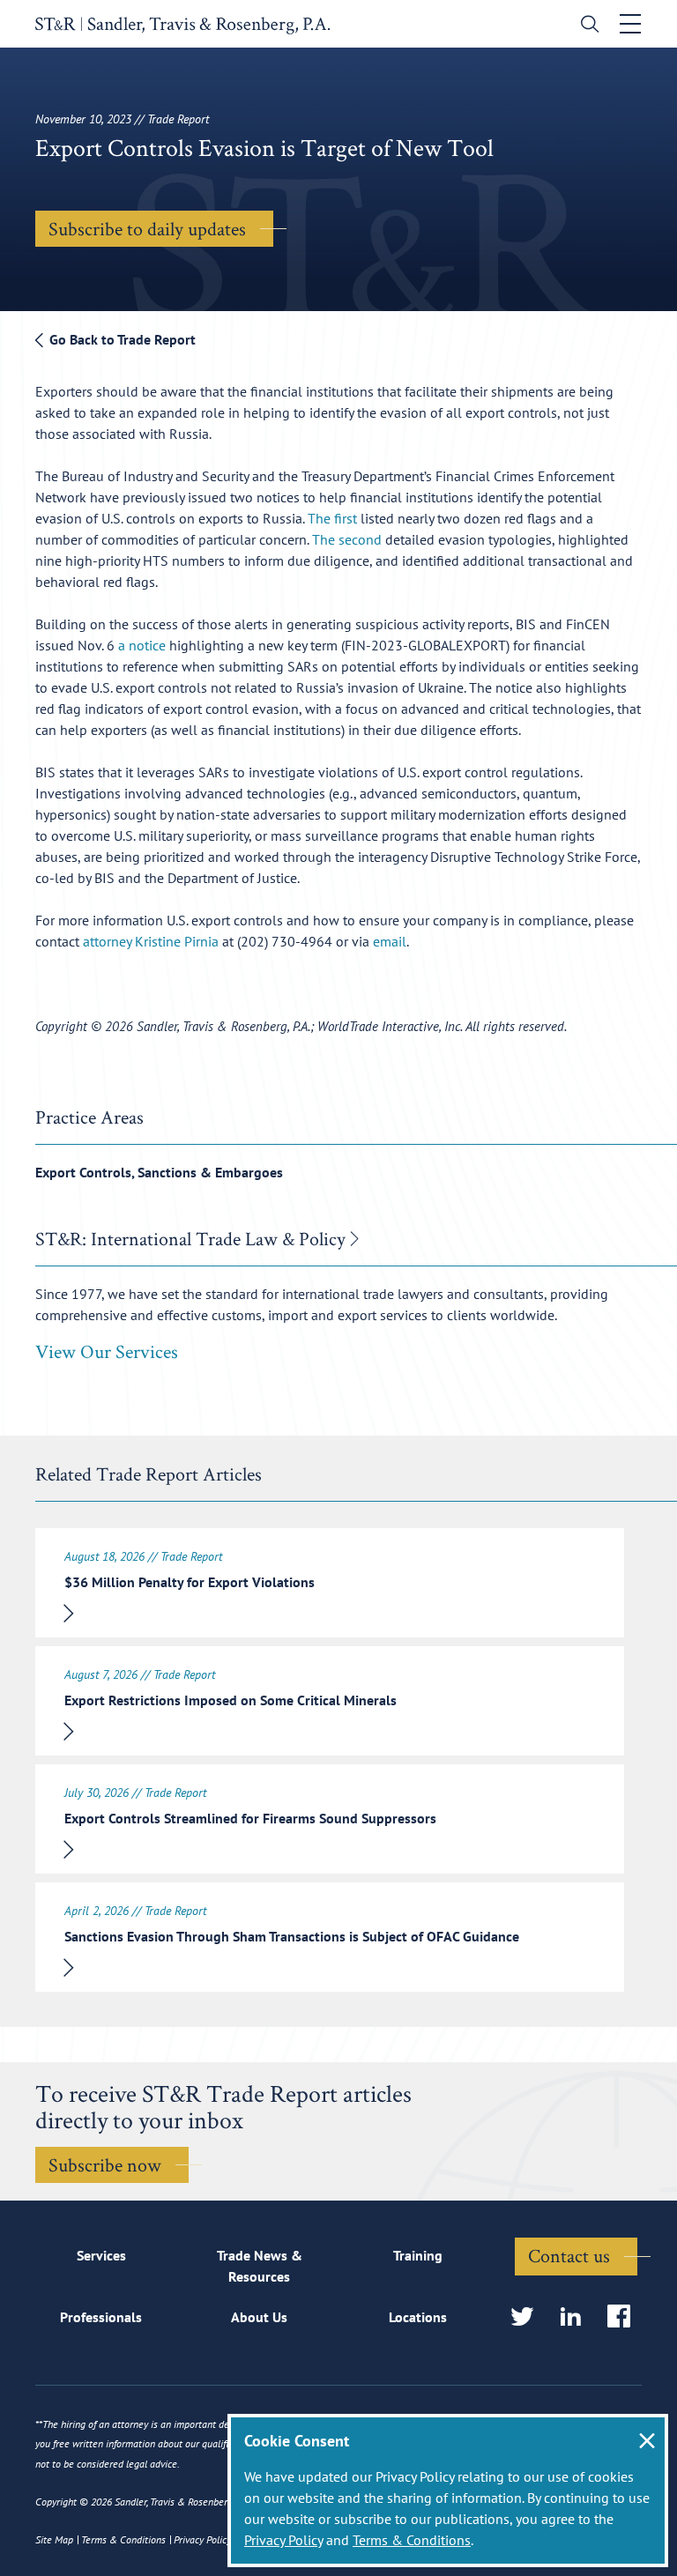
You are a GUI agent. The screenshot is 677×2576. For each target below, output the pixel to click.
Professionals (101, 2317)
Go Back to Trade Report (121, 339)
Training (418, 2255)
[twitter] (528, 2317)
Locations (418, 2317)
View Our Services (107, 1351)
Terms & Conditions (412, 2540)
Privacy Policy (283, 2540)
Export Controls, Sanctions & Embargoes (159, 1172)
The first (332, 518)
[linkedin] (576, 2317)
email (390, 941)
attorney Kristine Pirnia (151, 941)
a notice (142, 645)
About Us (259, 2317)
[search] (586, 26)
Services (101, 2255)
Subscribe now (105, 2164)
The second (347, 539)
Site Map (54, 2539)
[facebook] (625, 2317)
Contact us (569, 2255)
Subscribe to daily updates (147, 228)
